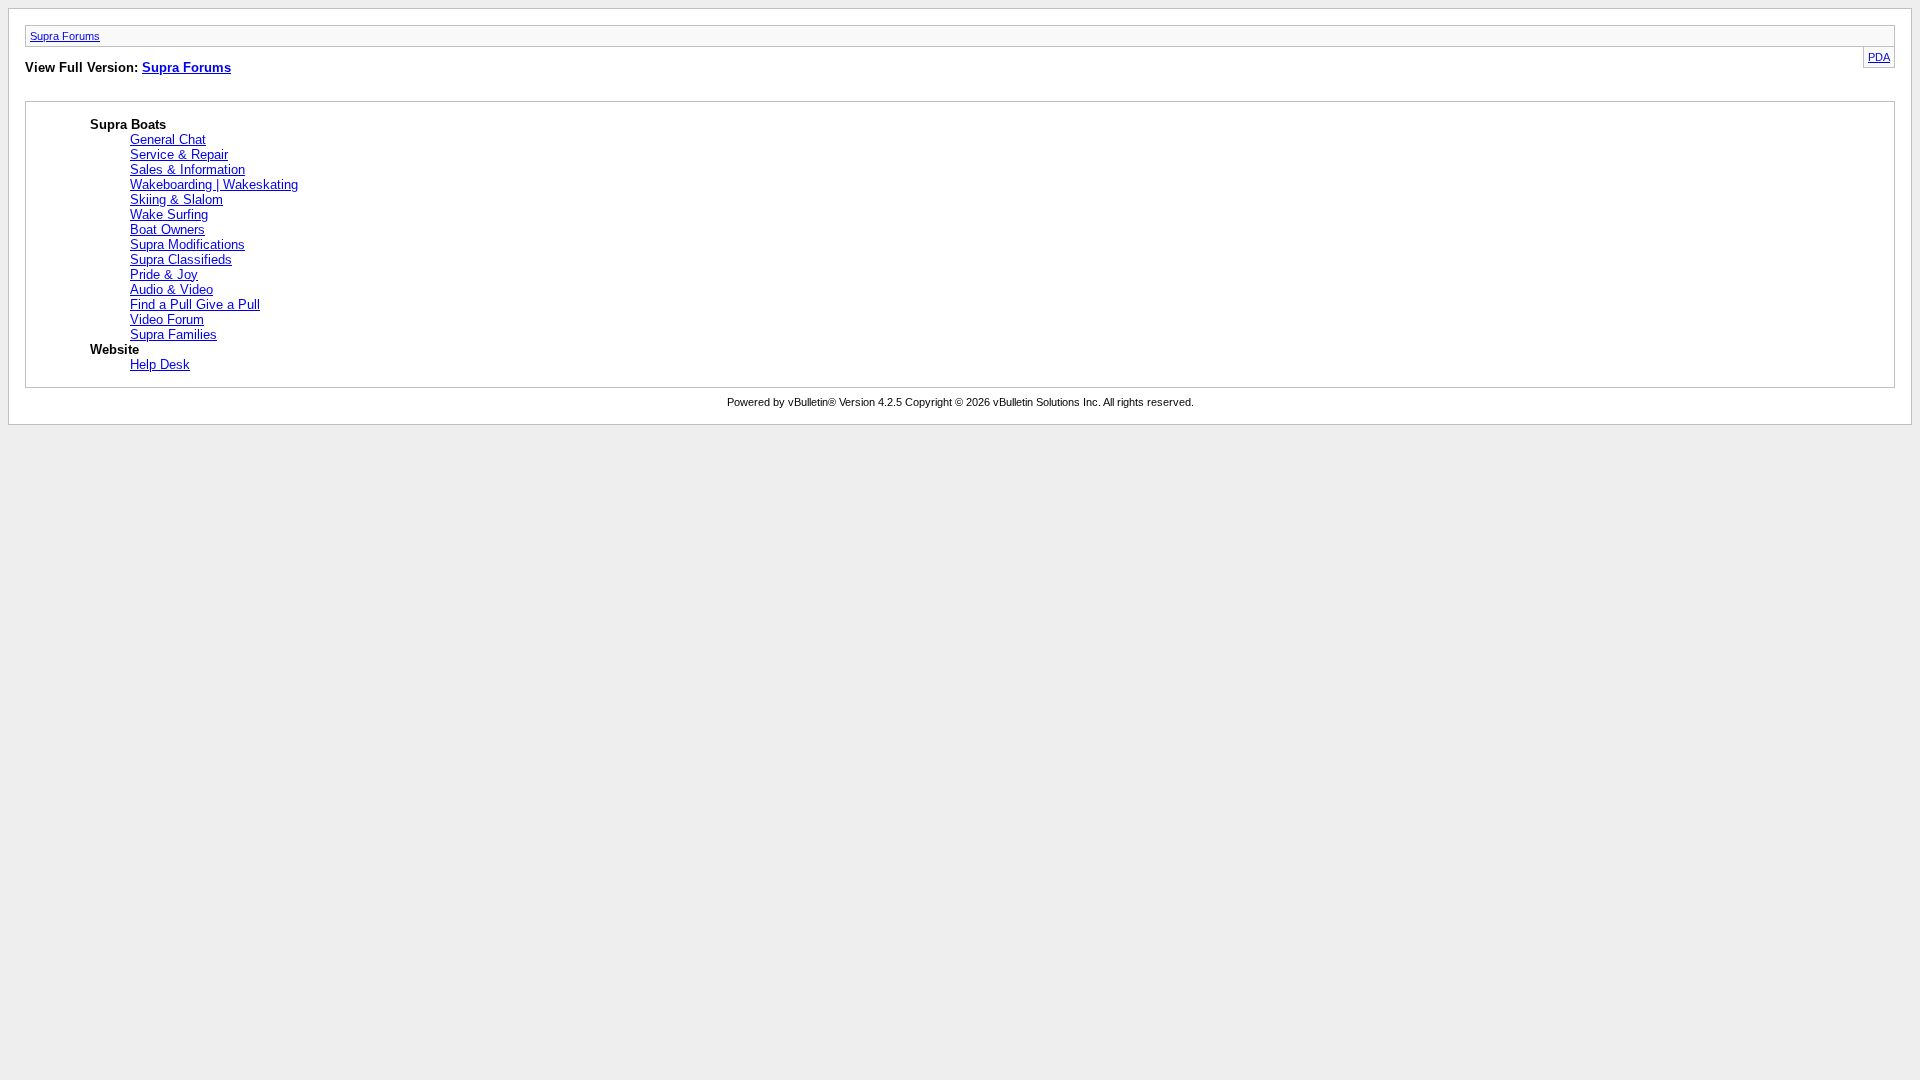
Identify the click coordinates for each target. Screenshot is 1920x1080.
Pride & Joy (164, 274)
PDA (1879, 57)
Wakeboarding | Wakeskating (214, 184)
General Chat (168, 139)
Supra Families (173, 334)
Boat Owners (167, 229)
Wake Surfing (169, 214)
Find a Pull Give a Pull (195, 304)
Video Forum (167, 319)
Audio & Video (171, 289)
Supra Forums (65, 36)
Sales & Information (187, 169)
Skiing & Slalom (176, 199)
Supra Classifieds (181, 259)
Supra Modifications (187, 244)
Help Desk (160, 364)
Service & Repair (179, 154)
